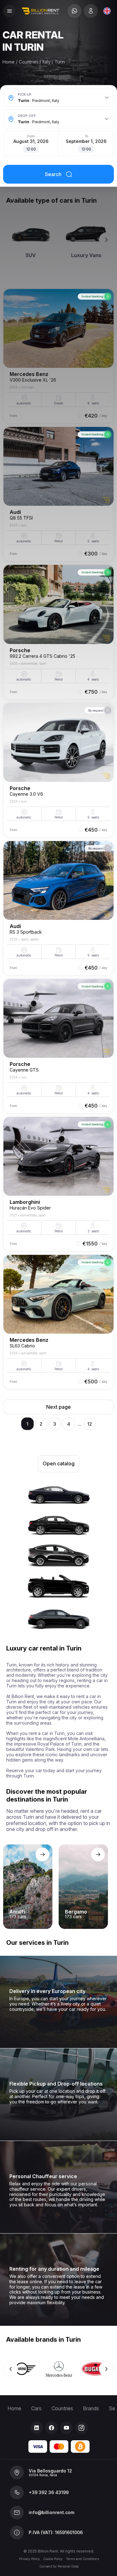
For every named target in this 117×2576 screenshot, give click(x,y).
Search (53, 174)
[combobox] (107, 11)
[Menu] (9, 11)
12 (90, 1424)
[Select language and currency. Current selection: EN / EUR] (107, 11)
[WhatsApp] (75, 11)
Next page (58, 1407)
